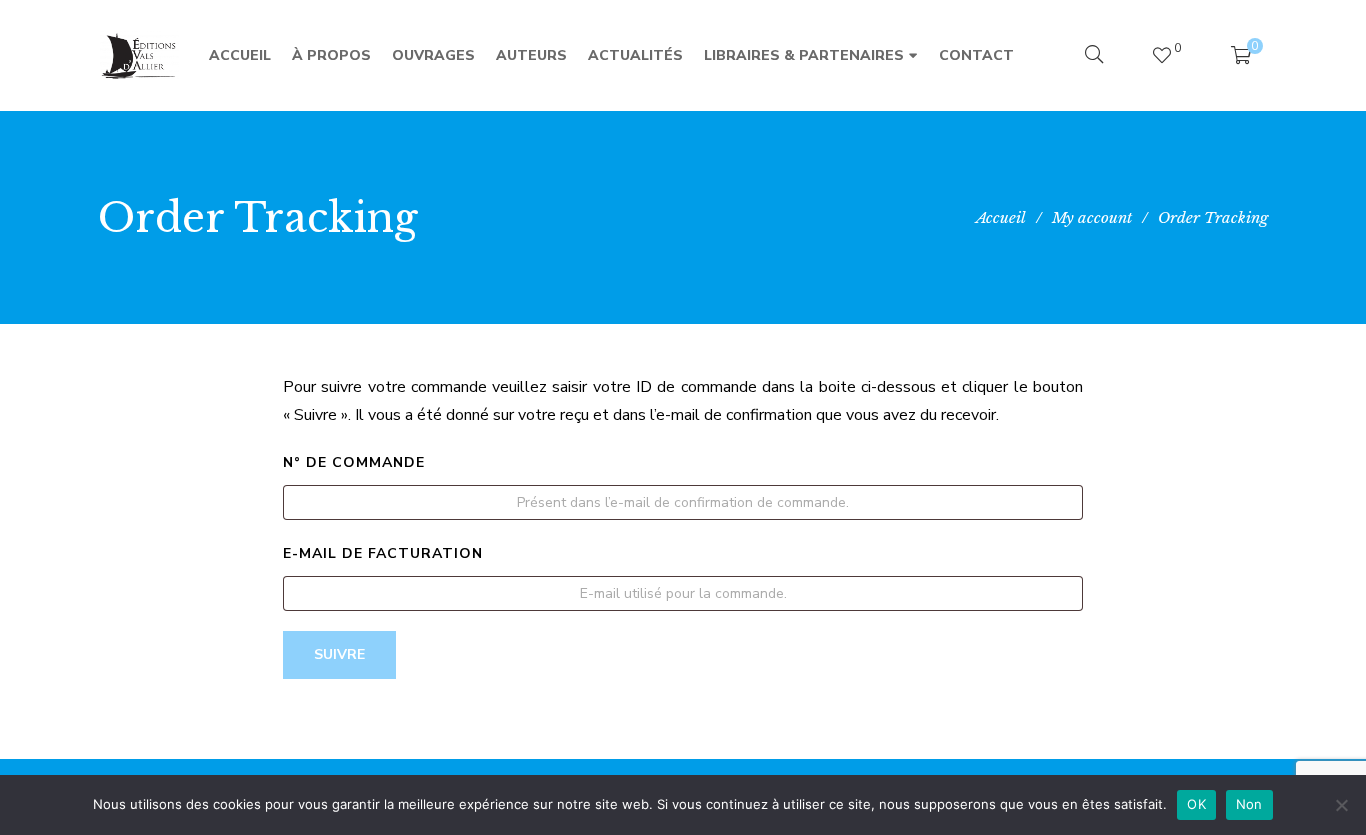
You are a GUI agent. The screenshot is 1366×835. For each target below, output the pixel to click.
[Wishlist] (1162, 55)
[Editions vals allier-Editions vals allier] (139, 56)
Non (1249, 804)
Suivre (339, 654)
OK (1196, 804)
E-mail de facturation (383, 553)
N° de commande (354, 462)
